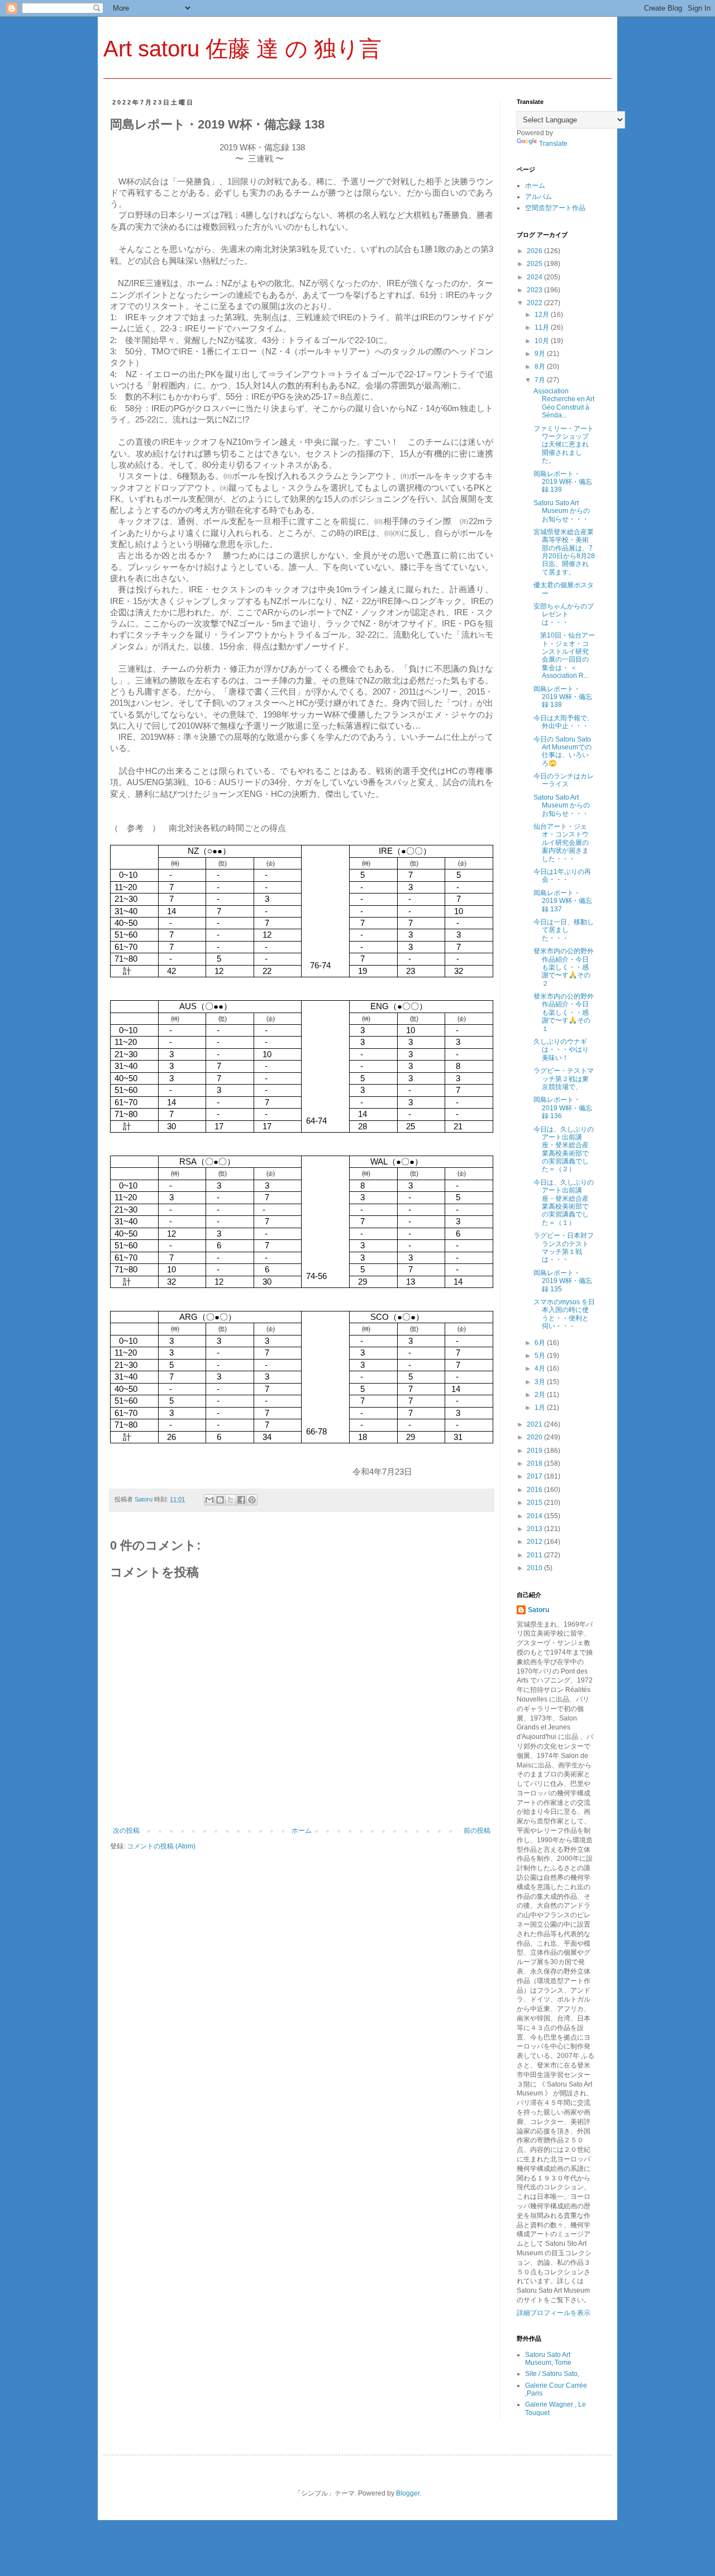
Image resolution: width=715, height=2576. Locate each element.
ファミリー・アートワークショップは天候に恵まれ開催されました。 (564, 445)
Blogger (408, 2493)
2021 (535, 1424)
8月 (541, 367)
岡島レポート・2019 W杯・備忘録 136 (563, 1108)
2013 (535, 1529)
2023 (535, 290)
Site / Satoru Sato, (552, 2374)
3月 (541, 1382)
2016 (535, 1490)
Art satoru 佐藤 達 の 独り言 (242, 49)
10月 (543, 341)
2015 (535, 1503)
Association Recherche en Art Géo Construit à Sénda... (564, 403)
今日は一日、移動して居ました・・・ (564, 930)
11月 (543, 327)
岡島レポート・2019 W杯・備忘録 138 (563, 697)
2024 (535, 277)
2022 (535, 303)
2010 (535, 1568)
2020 (535, 1437)
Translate (553, 144)
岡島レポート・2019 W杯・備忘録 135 (563, 1281)
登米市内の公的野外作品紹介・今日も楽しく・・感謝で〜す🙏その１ (564, 1013)
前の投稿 (477, 1831)
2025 (535, 264)
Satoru (538, 1610)
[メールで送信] (209, 1500)
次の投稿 (126, 1831)
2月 (541, 1395)
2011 (535, 1555)
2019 (535, 1451)
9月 (541, 354)
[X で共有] (231, 1500)
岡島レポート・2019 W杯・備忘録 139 (563, 482)
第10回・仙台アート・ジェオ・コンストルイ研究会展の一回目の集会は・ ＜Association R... (564, 655)
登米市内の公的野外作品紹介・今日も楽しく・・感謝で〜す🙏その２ (564, 967)
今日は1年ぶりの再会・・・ (562, 876)
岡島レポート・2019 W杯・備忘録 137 (563, 901)
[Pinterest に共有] (252, 1500)
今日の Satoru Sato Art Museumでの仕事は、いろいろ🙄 (563, 751)
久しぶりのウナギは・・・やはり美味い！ (561, 1050)
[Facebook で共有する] (241, 1500)
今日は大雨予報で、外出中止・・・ (564, 722)
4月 (541, 1368)
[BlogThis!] (220, 1500)
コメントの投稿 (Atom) (161, 1846)
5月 (541, 1356)
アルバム (538, 197)
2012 (535, 1542)
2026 (535, 251)
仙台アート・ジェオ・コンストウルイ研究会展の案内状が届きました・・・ (561, 843)
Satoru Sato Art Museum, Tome (548, 2359)
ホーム (302, 1831)
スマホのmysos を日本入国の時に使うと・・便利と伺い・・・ (564, 1314)
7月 (541, 380)
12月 (543, 315)
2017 (535, 1476)
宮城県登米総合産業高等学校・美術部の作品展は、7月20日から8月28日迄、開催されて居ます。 (564, 552)
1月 (541, 1408)
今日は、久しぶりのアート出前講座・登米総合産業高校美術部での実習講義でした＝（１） (564, 1203)
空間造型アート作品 (555, 208)
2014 (535, 1516)
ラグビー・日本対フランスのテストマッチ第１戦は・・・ (564, 1247)
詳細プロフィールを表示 (554, 2313)
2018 (535, 1463)
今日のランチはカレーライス (564, 780)
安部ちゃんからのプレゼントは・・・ (564, 614)
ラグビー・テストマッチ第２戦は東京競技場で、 (564, 1079)
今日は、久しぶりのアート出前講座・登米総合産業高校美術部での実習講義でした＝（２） (564, 1149)
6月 (541, 1343)
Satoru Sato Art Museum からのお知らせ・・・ (562, 511)
